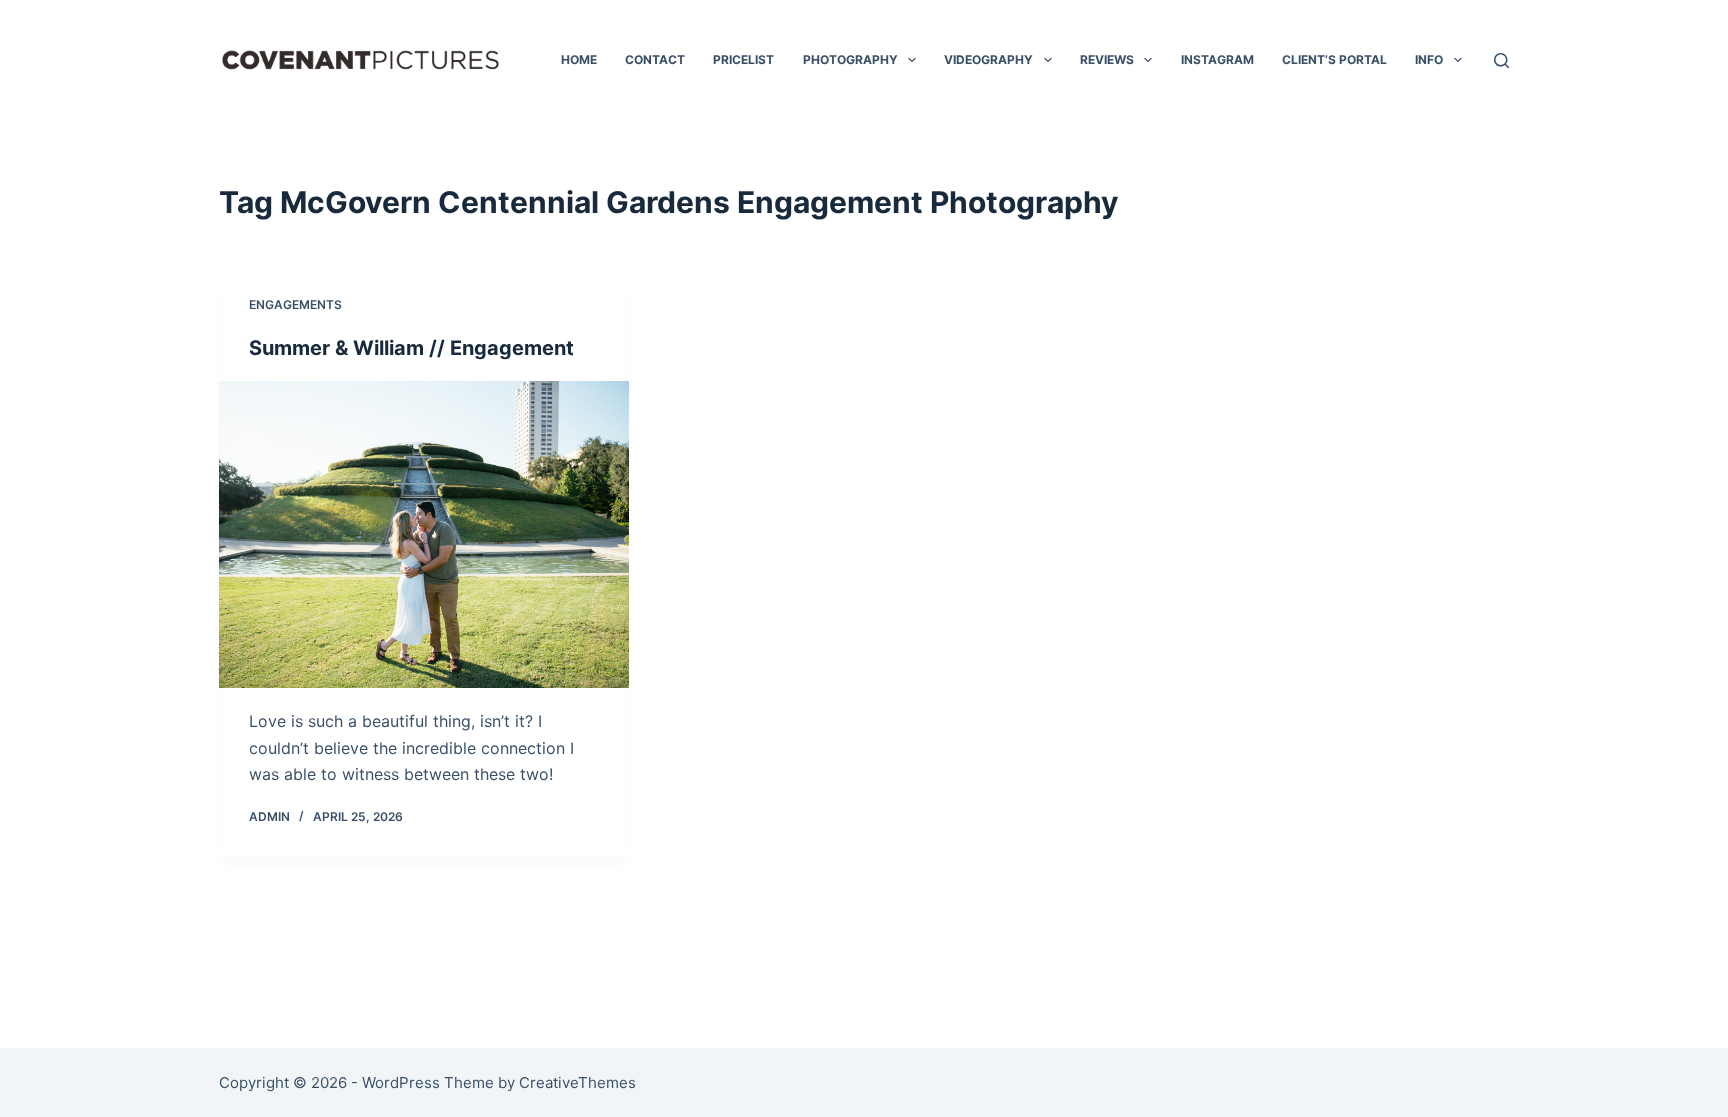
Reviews (1107, 59)
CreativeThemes (577, 1082)
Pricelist (743, 59)
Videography (988, 59)
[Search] (1501, 60)
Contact (655, 59)
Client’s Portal (1334, 59)
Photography (850, 59)
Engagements (295, 304)
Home (579, 59)
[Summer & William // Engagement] (424, 535)
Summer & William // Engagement (411, 348)
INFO (1429, 59)
